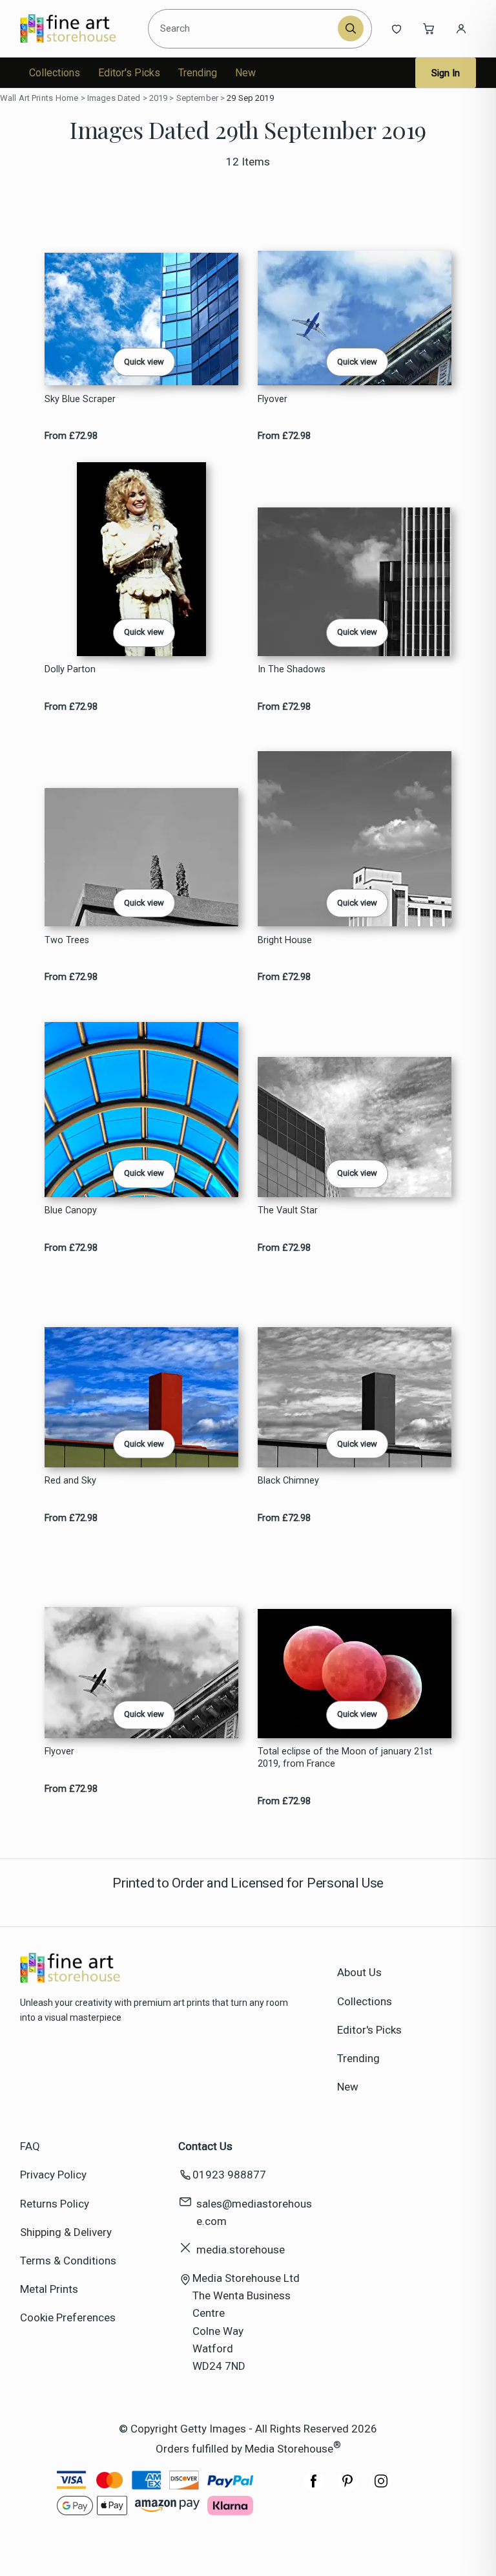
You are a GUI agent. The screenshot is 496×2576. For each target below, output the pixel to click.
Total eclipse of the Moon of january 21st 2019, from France (345, 1758)
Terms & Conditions (68, 2261)
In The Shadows (292, 669)
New (245, 73)
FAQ (30, 2146)
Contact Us (205, 2146)
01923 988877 (229, 2175)
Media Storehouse (289, 2449)
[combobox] (245, 28)
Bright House (285, 940)
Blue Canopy (71, 1210)
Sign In (446, 73)
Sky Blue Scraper (80, 399)
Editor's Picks (129, 73)
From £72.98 (71, 436)
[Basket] (429, 28)
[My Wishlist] (397, 28)
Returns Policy (55, 2204)
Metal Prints (49, 2289)
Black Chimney (288, 1481)
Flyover (273, 399)
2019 (159, 98)
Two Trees (67, 940)
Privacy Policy (53, 2175)
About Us (359, 1972)
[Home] (79, 28)
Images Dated (114, 98)
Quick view (144, 362)
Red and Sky (70, 1481)
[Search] (351, 28)
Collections (55, 73)
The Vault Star (288, 1210)
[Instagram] (381, 2487)
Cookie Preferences (68, 2317)
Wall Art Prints (26, 98)
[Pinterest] (347, 2487)
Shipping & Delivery (66, 2232)
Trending (198, 73)
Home (67, 98)
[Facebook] (314, 2487)
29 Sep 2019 (250, 98)
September (197, 98)
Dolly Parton (70, 669)
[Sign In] (461, 28)
